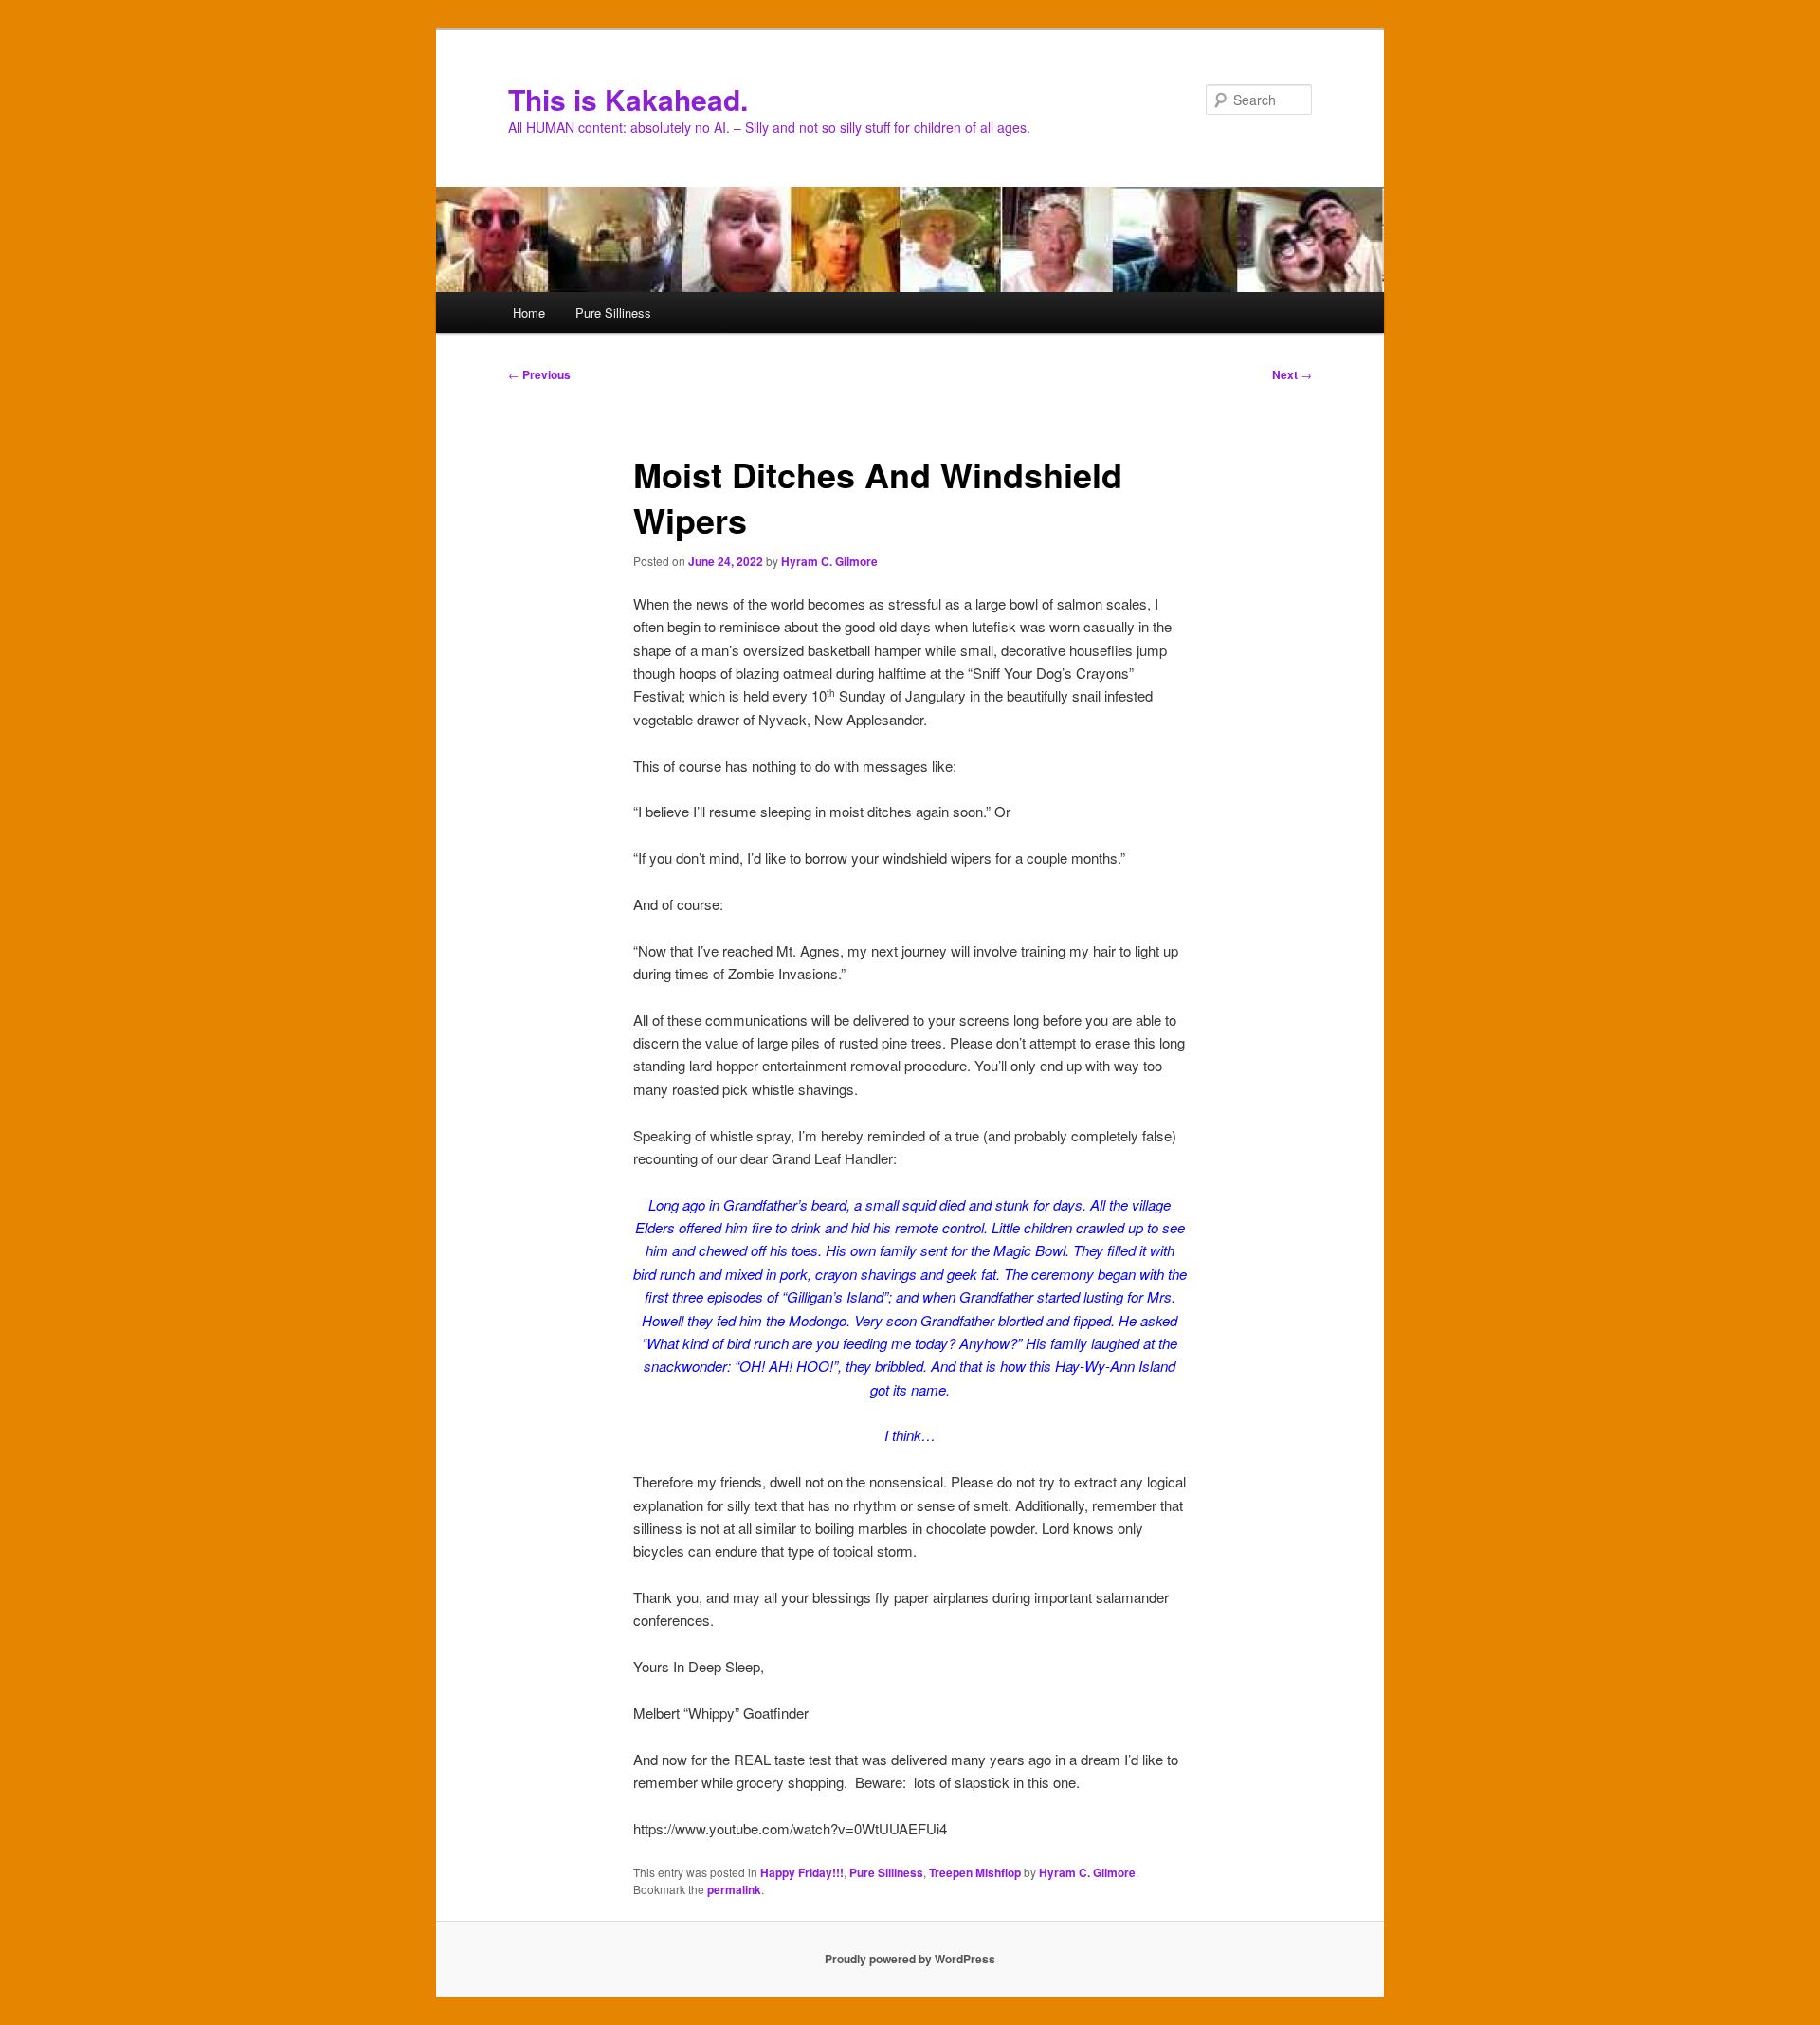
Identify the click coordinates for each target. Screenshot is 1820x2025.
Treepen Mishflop (975, 1872)
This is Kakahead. (628, 99)
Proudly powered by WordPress (910, 1959)
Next (1292, 374)
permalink (734, 1889)
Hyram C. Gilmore (829, 561)
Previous (539, 374)
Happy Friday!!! (802, 1872)
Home (529, 312)
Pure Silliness (613, 312)
